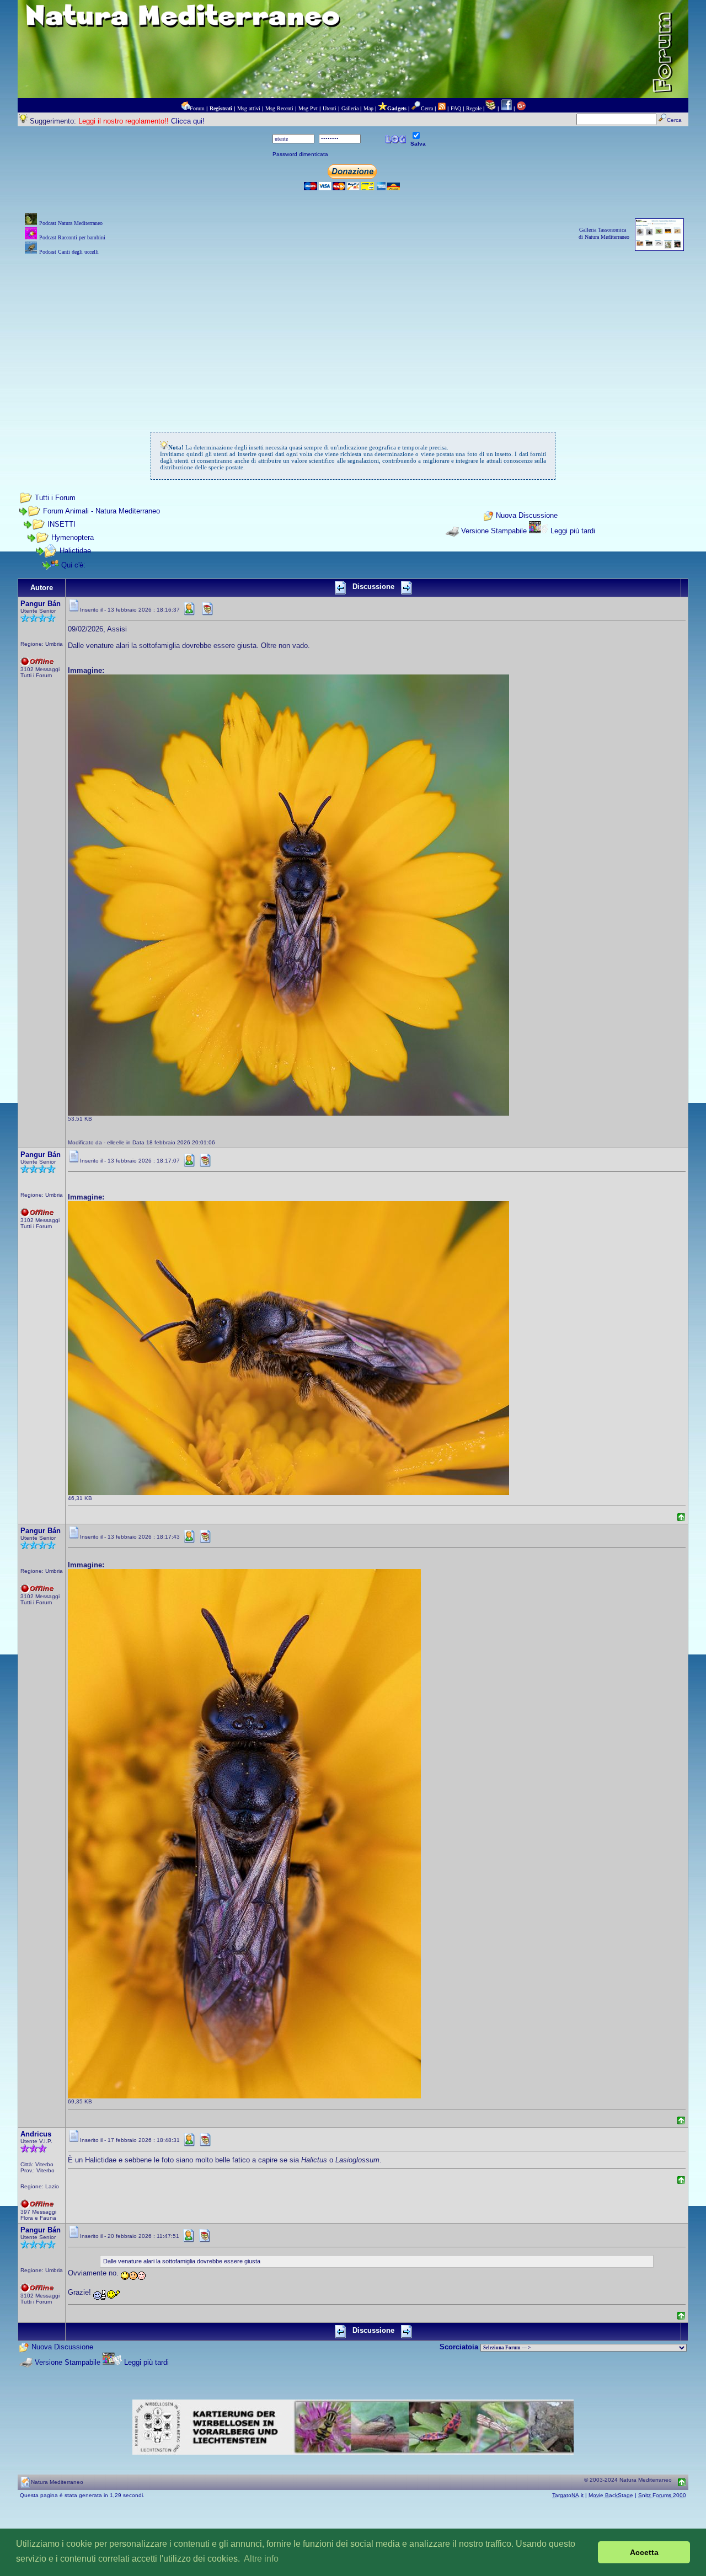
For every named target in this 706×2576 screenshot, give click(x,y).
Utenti (330, 108)
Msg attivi (249, 108)
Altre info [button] (261, 2559)
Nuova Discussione (527, 516)
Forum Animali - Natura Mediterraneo (101, 511)
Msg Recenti (279, 108)
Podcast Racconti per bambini (72, 237)
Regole (474, 108)
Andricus (36, 2134)
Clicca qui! (188, 121)
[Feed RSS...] (442, 108)
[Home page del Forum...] (185, 108)
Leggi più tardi (573, 531)
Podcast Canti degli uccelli (69, 252)
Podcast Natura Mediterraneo (71, 223)
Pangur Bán (41, 604)
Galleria (350, 108)
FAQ (456, 108)
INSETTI (61, 524)
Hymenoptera (73, 537)
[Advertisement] (353, 335)
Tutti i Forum (55, 498)
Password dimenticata (300, 154)
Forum (197, 108)
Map (368, 108)
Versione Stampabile (494, 531)
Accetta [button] (644, 2552)
